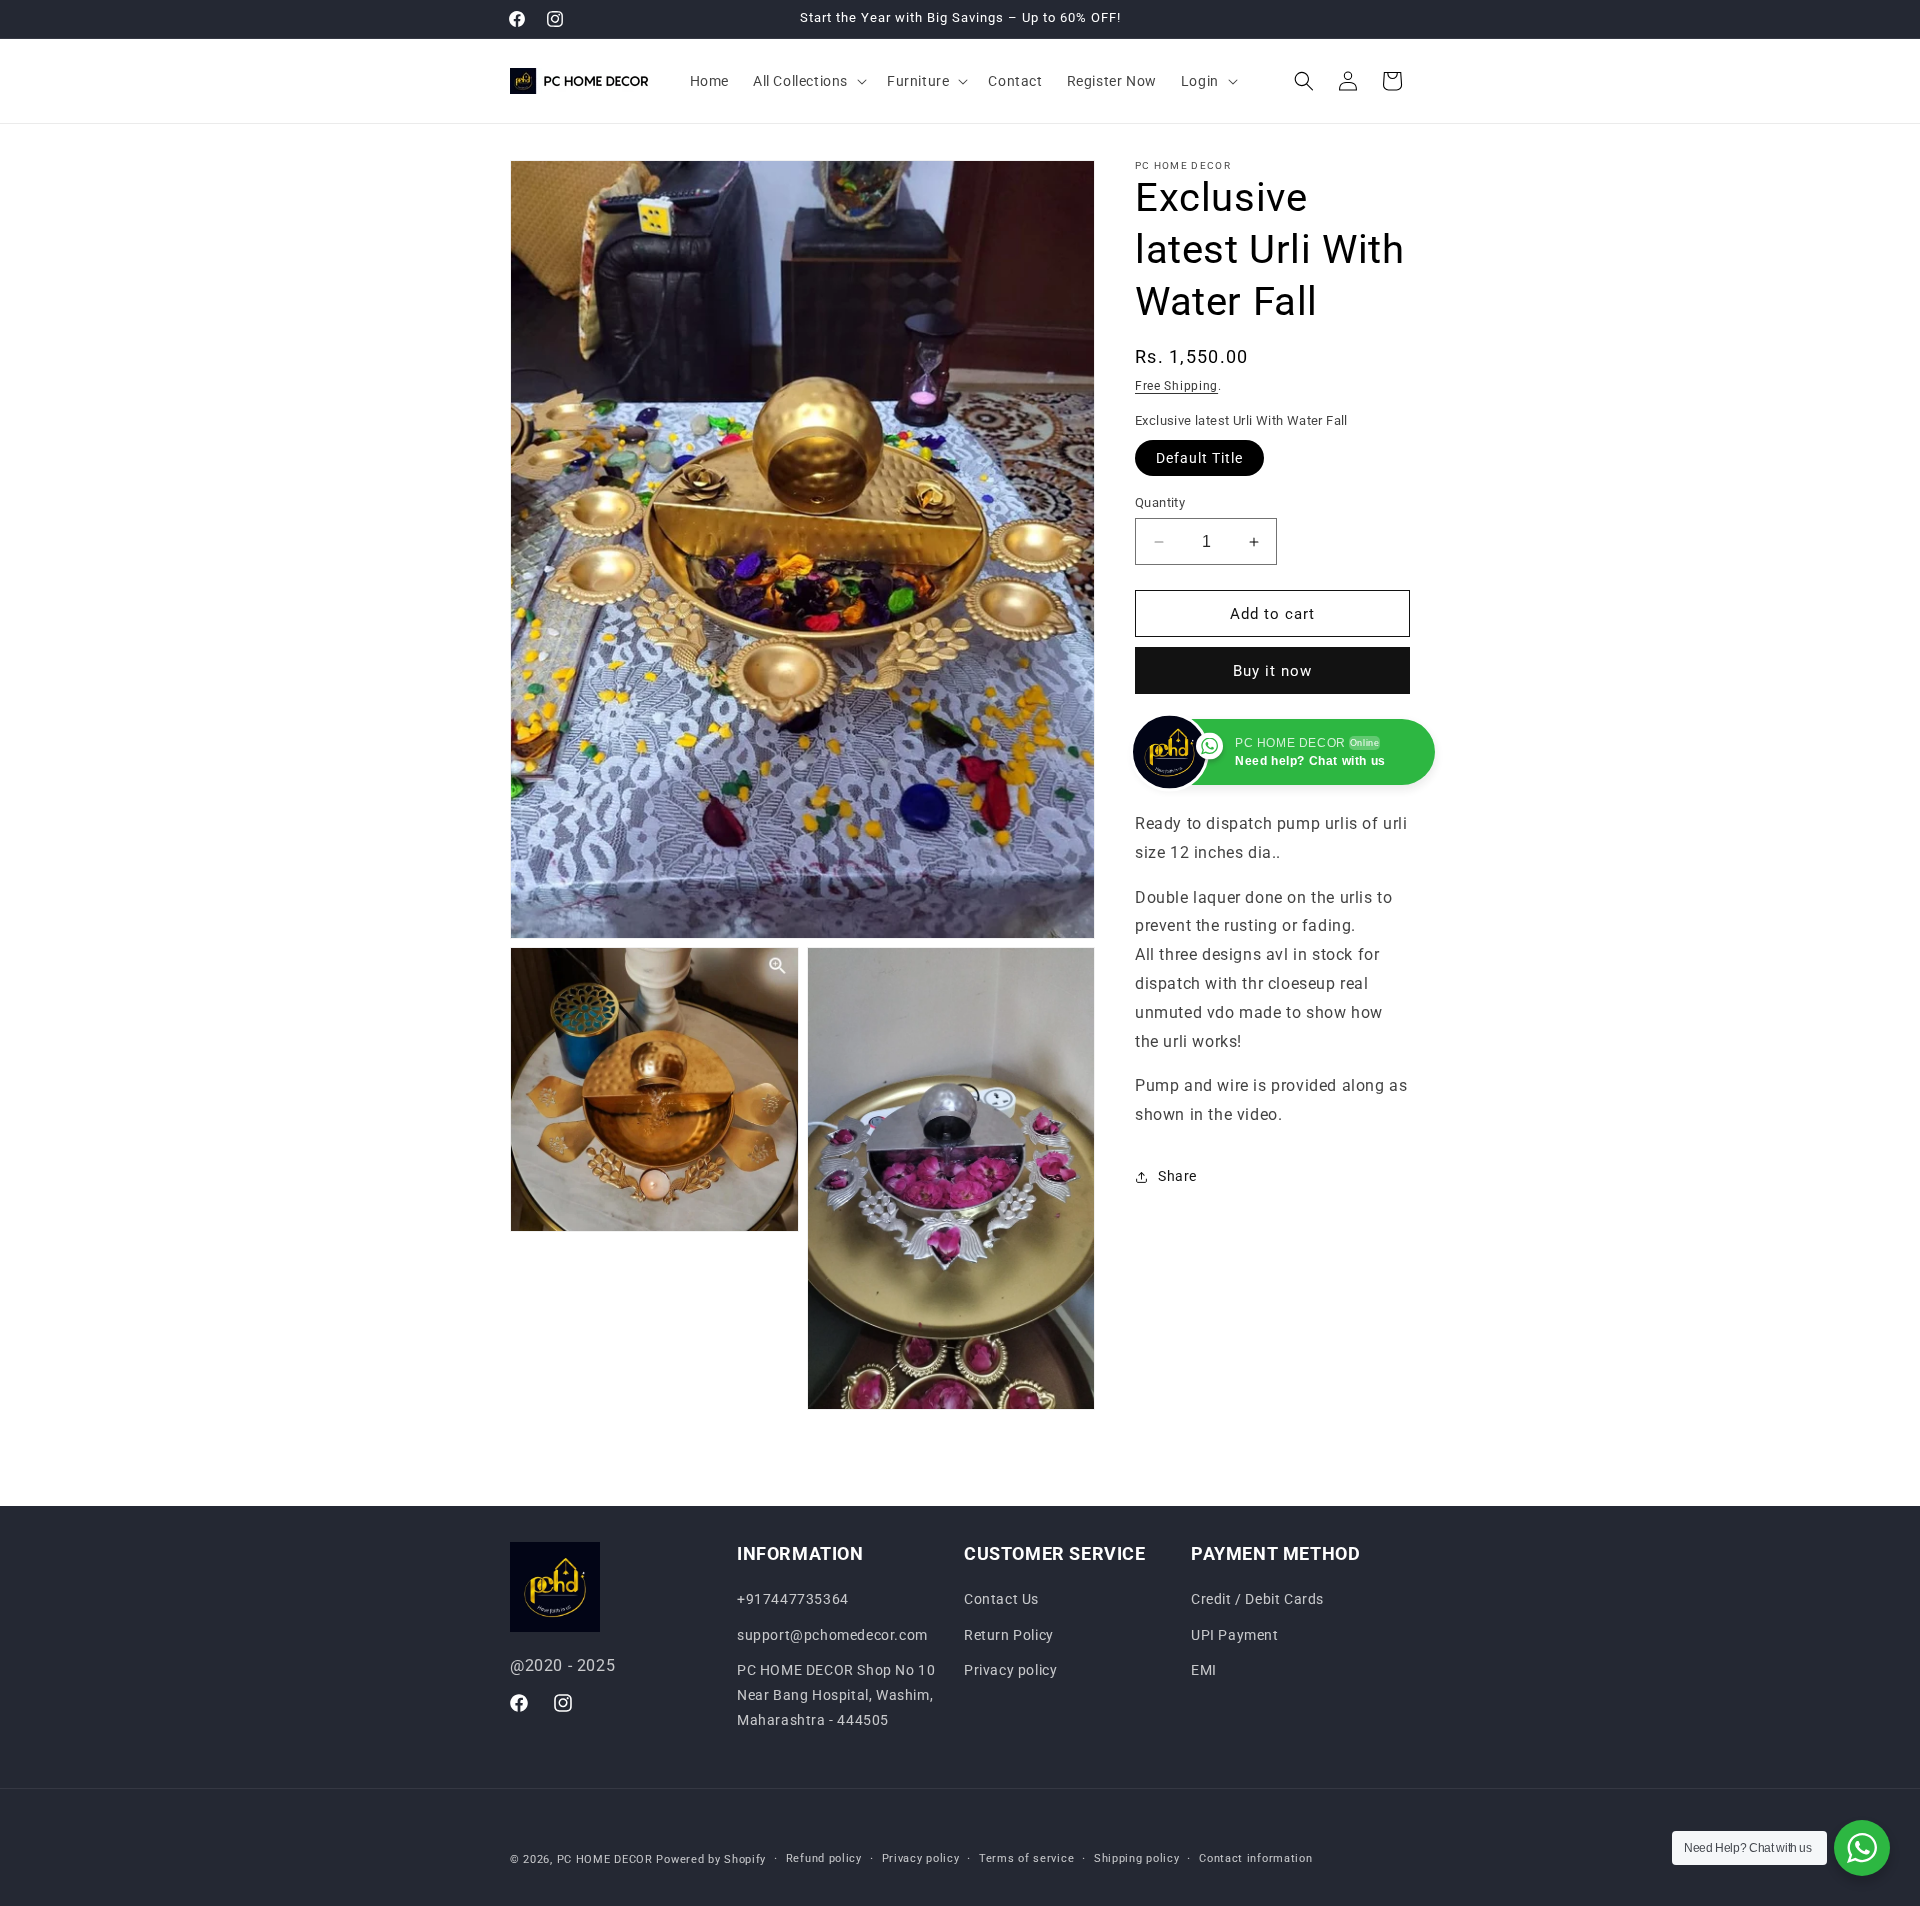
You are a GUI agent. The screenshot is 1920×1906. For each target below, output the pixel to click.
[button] (808, 81)
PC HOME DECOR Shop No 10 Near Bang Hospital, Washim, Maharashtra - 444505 (836, 1695)
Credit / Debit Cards (1257, 1599)
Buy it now (1272, 671)
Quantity (1160, 502)
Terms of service (1026, 1858)
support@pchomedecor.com (832, 1635)
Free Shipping (1176, 386)
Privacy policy (1010, 1670)
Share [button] (1177, 1177)
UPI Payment (1235, 1635)
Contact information (1255, 1858)
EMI (1204, 1670)
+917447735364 (793, 1599)
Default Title (1199, 458)
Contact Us (1001, 1599)
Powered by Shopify (711, 1859)
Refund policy (824, 1858)
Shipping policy (1137, 1858)
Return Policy (1009, 1635)
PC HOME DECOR (605, 1859)
